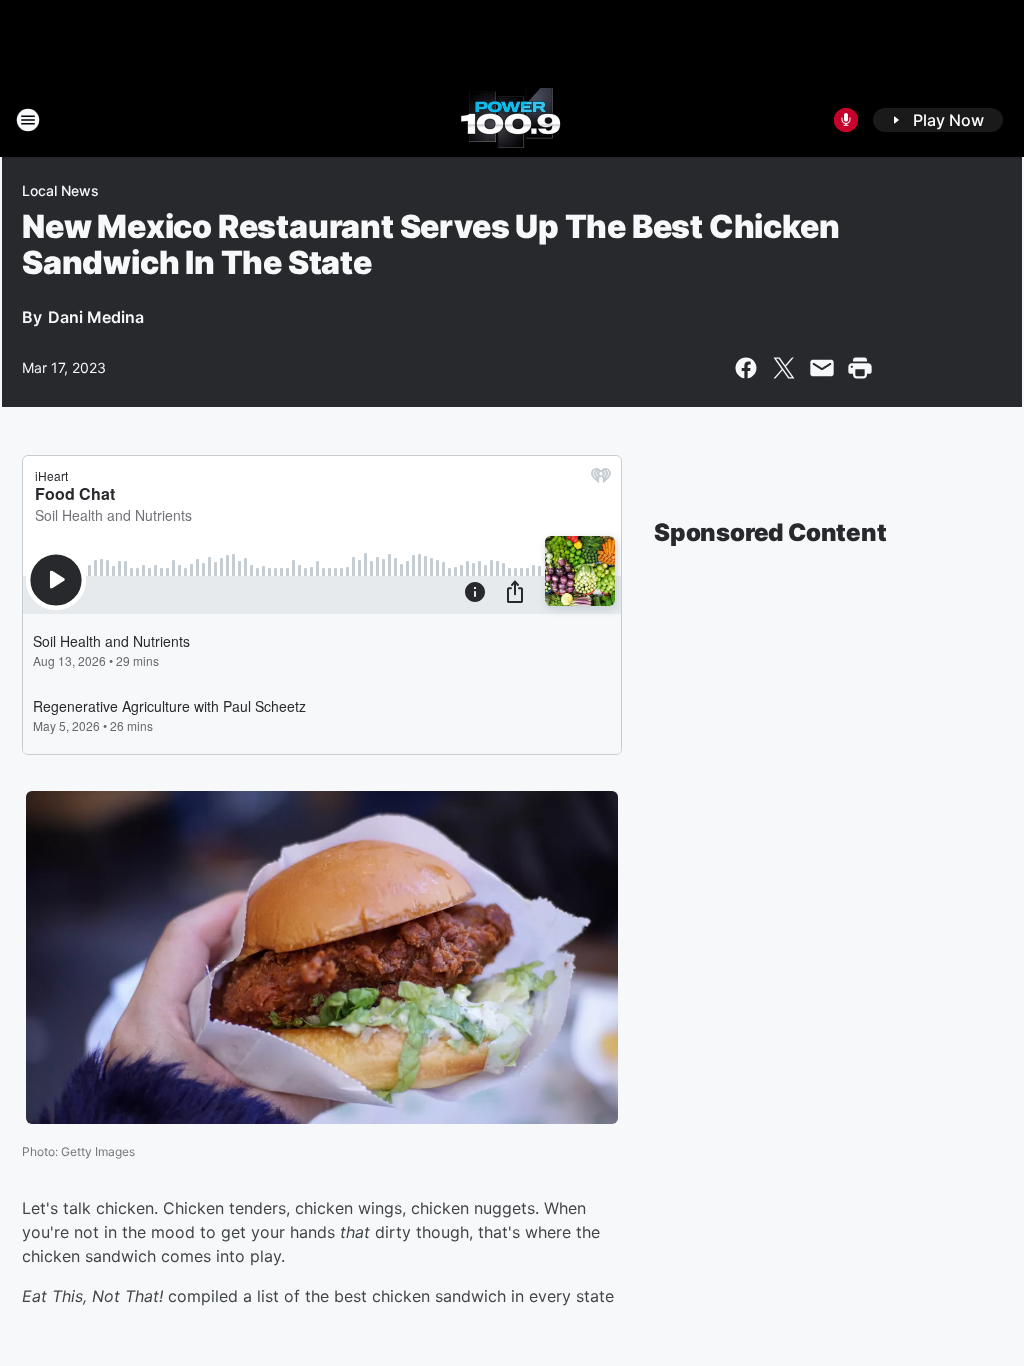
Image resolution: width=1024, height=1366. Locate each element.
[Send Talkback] (846, 120)
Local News (60, 190)
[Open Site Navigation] (28, 120)
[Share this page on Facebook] (746, 368)
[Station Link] (512, 120)
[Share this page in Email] (822, 368)
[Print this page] (860, 368)
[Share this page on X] (784, 368)
